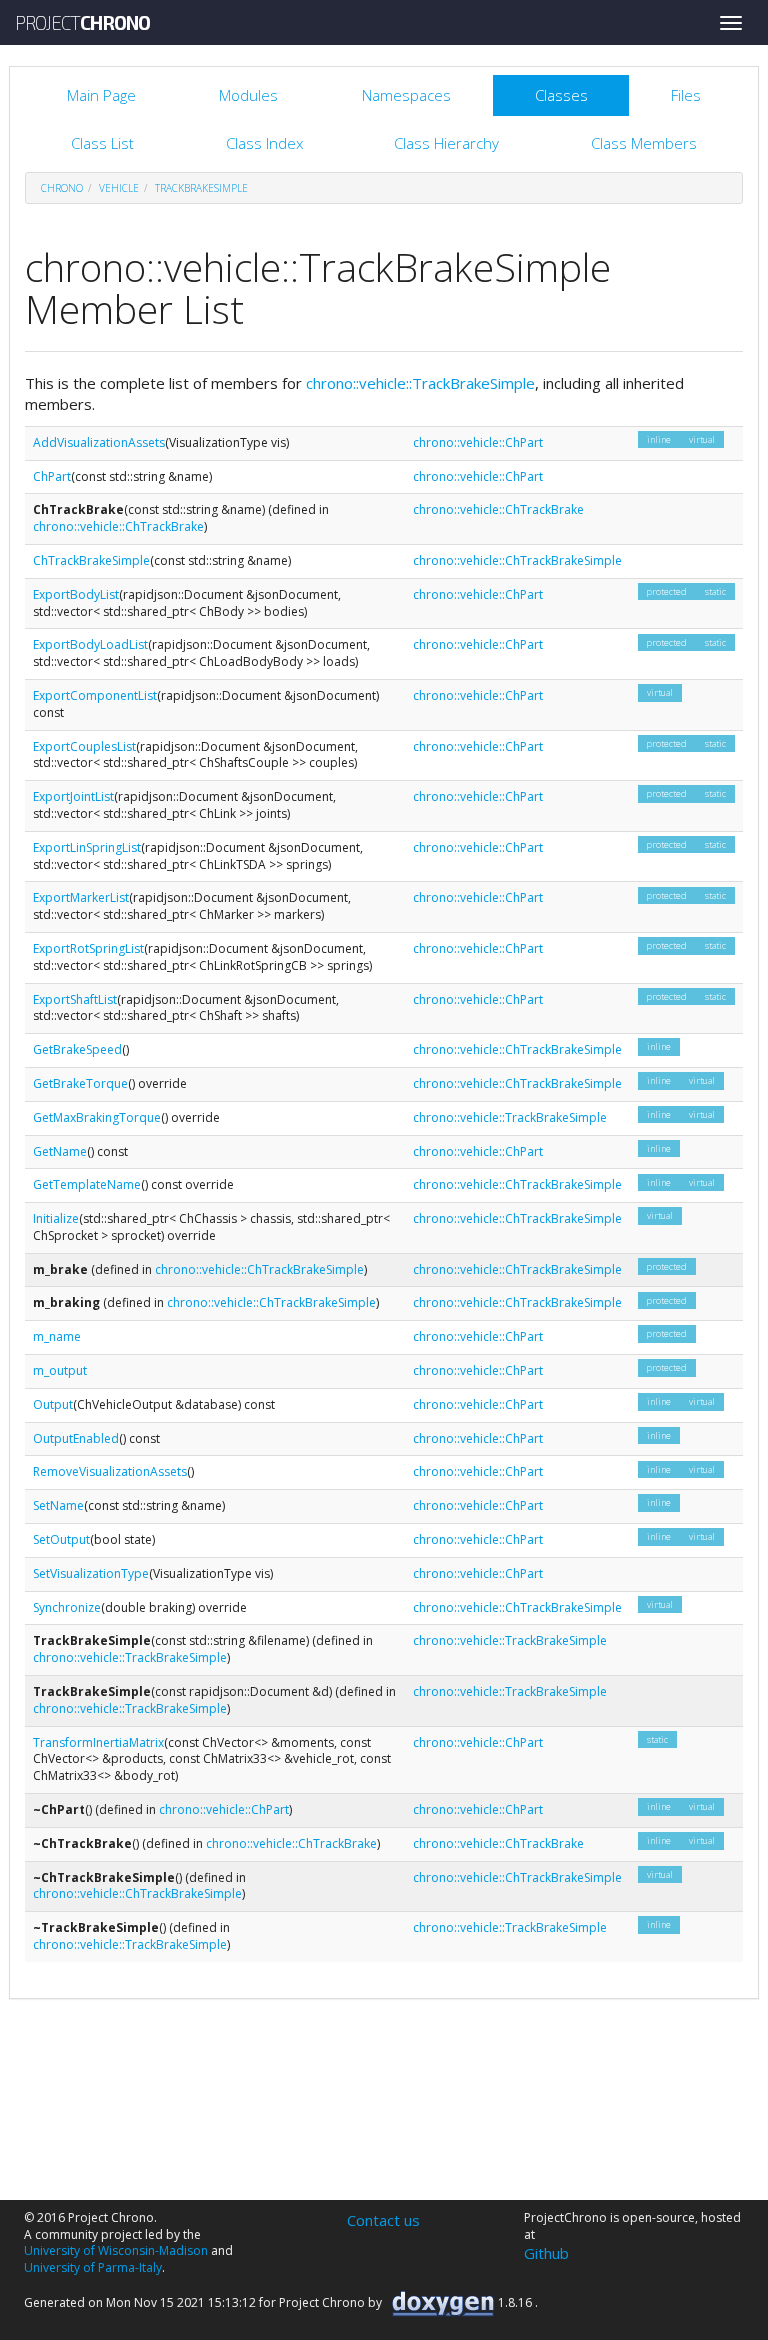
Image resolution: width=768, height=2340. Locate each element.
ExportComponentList (95, 695)
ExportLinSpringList (87, 847)
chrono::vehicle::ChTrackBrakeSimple (517, 560)
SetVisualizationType (91, 1573)
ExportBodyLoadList (90, 644)
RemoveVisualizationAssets (110, 1471)
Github (546, 2253)
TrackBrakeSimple (201, 188)
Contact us (383, 2220)
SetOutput (61, 1539)
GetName (60, 1151)
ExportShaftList (75, 999)
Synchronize (67, 1607)
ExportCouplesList (84, 746)
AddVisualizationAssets (99, 442)
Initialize (56, 1218)
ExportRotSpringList (88, 948)
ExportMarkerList (81, 897)
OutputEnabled (76, 1438)
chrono (62, 188)
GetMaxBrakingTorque (97, 1117)
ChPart (52, 476)
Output (53, 1404)
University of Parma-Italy (93, 2267)
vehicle (119, 188)
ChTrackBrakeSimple (91, 560)
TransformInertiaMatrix (98, 1742)
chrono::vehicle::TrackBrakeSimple (420, 383)
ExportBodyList (76, 594)
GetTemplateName (87, 1184)
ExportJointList (73, 796)
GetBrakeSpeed (77, 1049)
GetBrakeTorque (80, 1083)
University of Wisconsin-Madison (116, 2250)
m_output (60, 1370)
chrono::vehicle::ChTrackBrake (118, 526)
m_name (57, 1336)
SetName (58, 1505)
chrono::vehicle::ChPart (478, 442)
